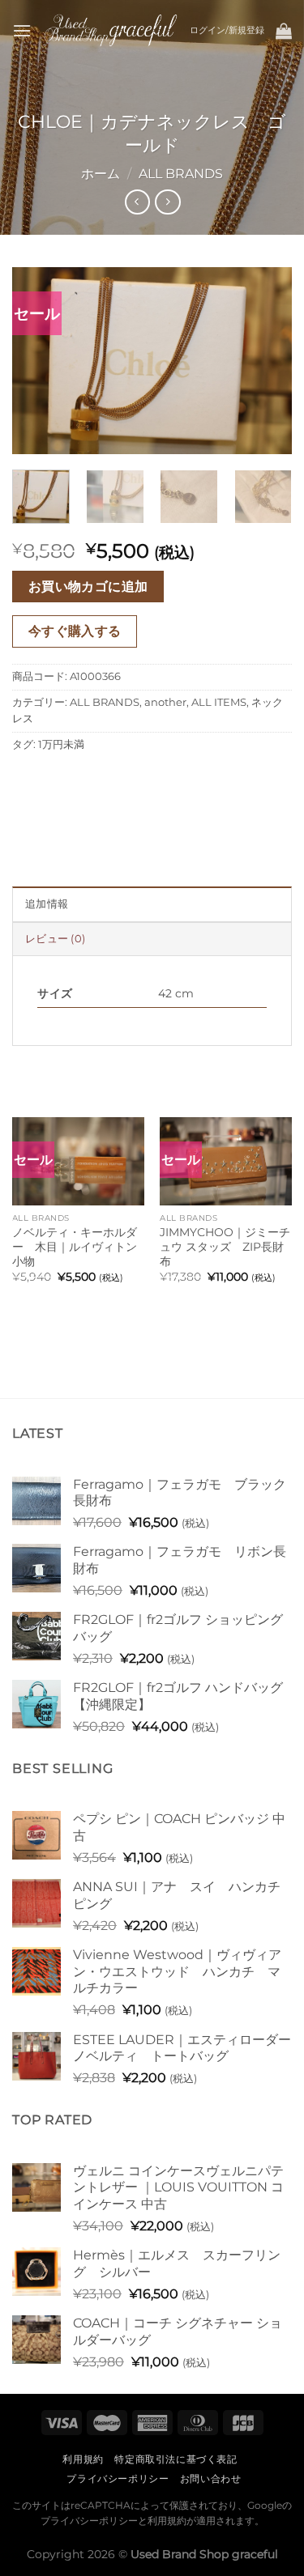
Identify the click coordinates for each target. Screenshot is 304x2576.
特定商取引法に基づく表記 (176, 2459)
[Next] (266, 361)
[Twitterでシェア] (86, 781)
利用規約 (83, 2459)
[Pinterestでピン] (144, 781)
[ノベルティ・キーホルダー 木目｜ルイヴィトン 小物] (78, 1161)
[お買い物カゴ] (284, 31)
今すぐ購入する (75, 631)
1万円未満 (61, 744)
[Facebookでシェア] (56, 781)
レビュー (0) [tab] (55, 939)
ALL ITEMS (219, 702)
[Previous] (38, 361)
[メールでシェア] (115, 781)
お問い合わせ (211, 2478)
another (165, 702)
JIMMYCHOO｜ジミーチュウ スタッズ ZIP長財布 (225, 1246)
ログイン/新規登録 (227, 30)
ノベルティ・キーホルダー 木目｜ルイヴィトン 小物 (75, 1246)
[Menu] (22, 30)
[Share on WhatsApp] (27, 781)
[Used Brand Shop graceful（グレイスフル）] (111, 30)
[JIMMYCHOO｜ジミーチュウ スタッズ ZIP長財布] (226, 1161)
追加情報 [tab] (47, 904)
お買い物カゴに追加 (88, 587)
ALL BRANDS (181, 174)
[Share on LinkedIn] (173, 781)
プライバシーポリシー (118, 2478)
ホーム (101, 174)
